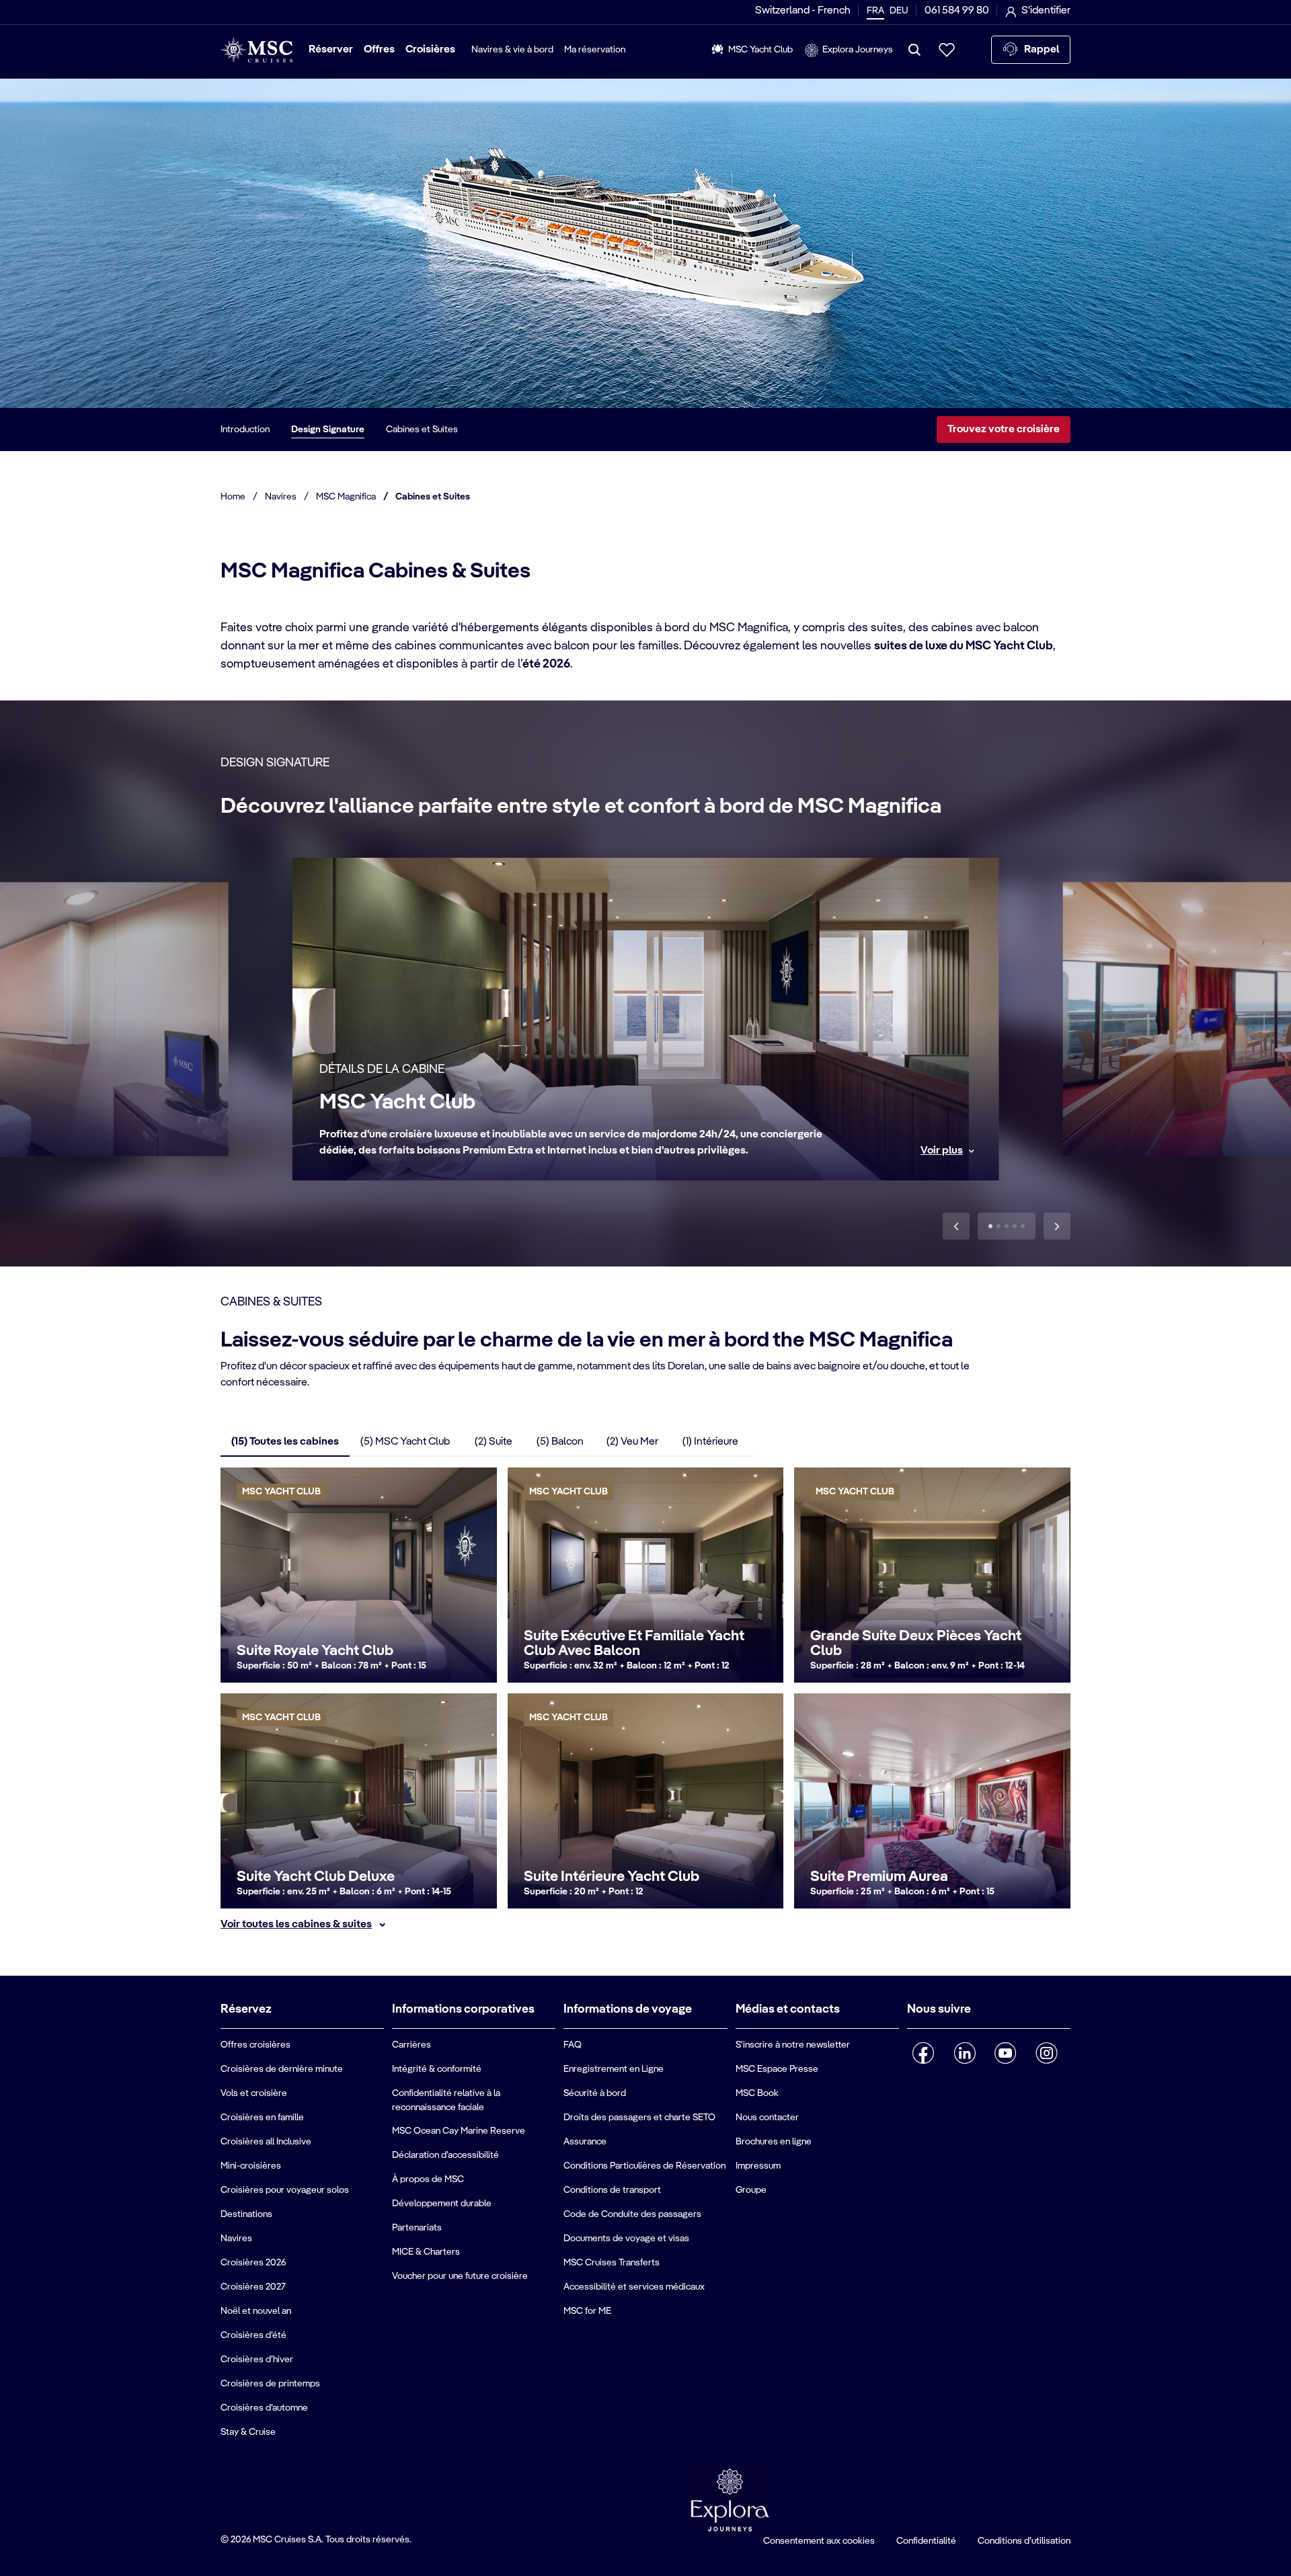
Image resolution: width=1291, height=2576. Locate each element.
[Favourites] (947, 50)
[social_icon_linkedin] (965, 2053)
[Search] (914, 50)
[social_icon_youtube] (1006, 2053)
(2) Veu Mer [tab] (632, 1442)
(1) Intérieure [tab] (710, 1442)
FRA (875, 11)
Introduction (245, 430)
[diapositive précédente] (956, 1226)
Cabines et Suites (422, 430)
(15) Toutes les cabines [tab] (285, 1442)
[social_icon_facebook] (924, 2053)
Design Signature (328, 430)
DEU (899, 11)
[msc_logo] (257, 50)
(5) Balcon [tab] (560, 1442)
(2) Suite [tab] (494, 1442)
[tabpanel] (645, 1700)
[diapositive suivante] (1057, 1226)
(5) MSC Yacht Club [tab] (405, 1442)
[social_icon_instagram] (1047, 2053)
